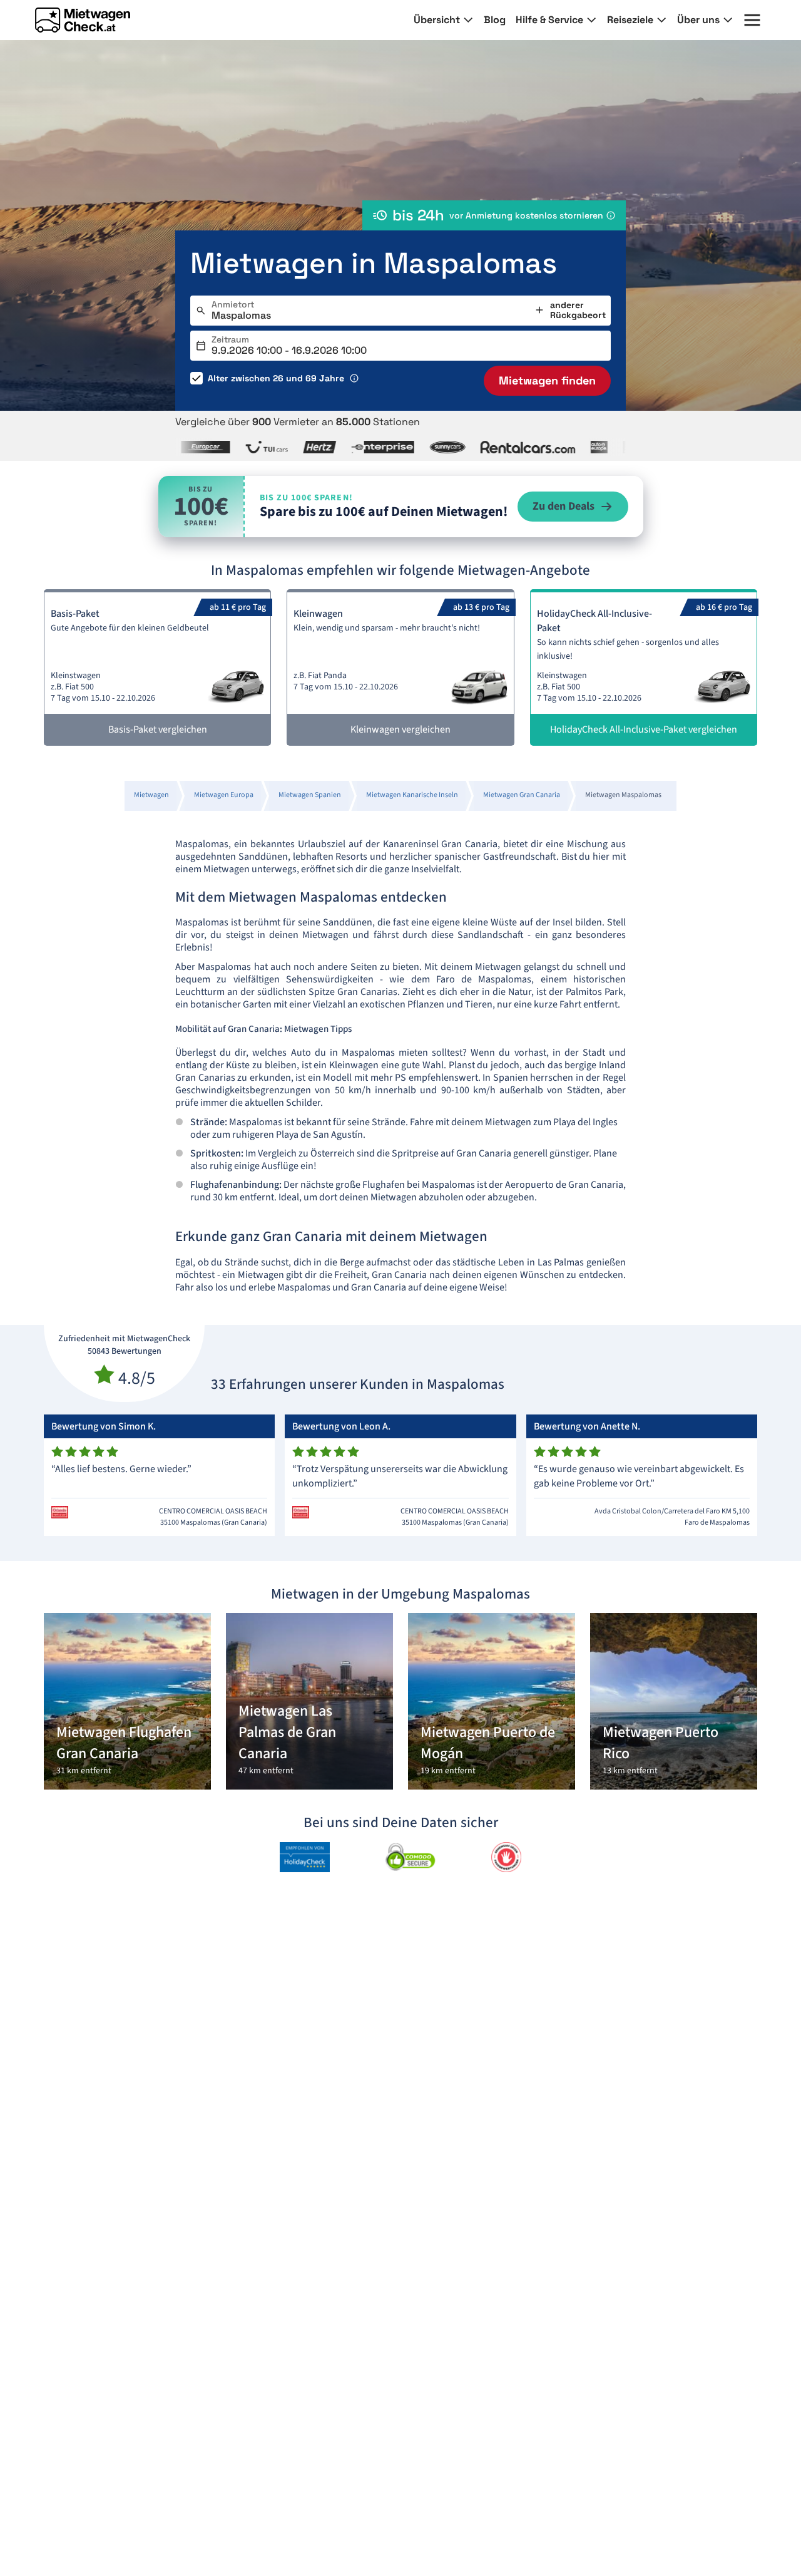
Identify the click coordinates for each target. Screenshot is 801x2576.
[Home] (83, 20)
